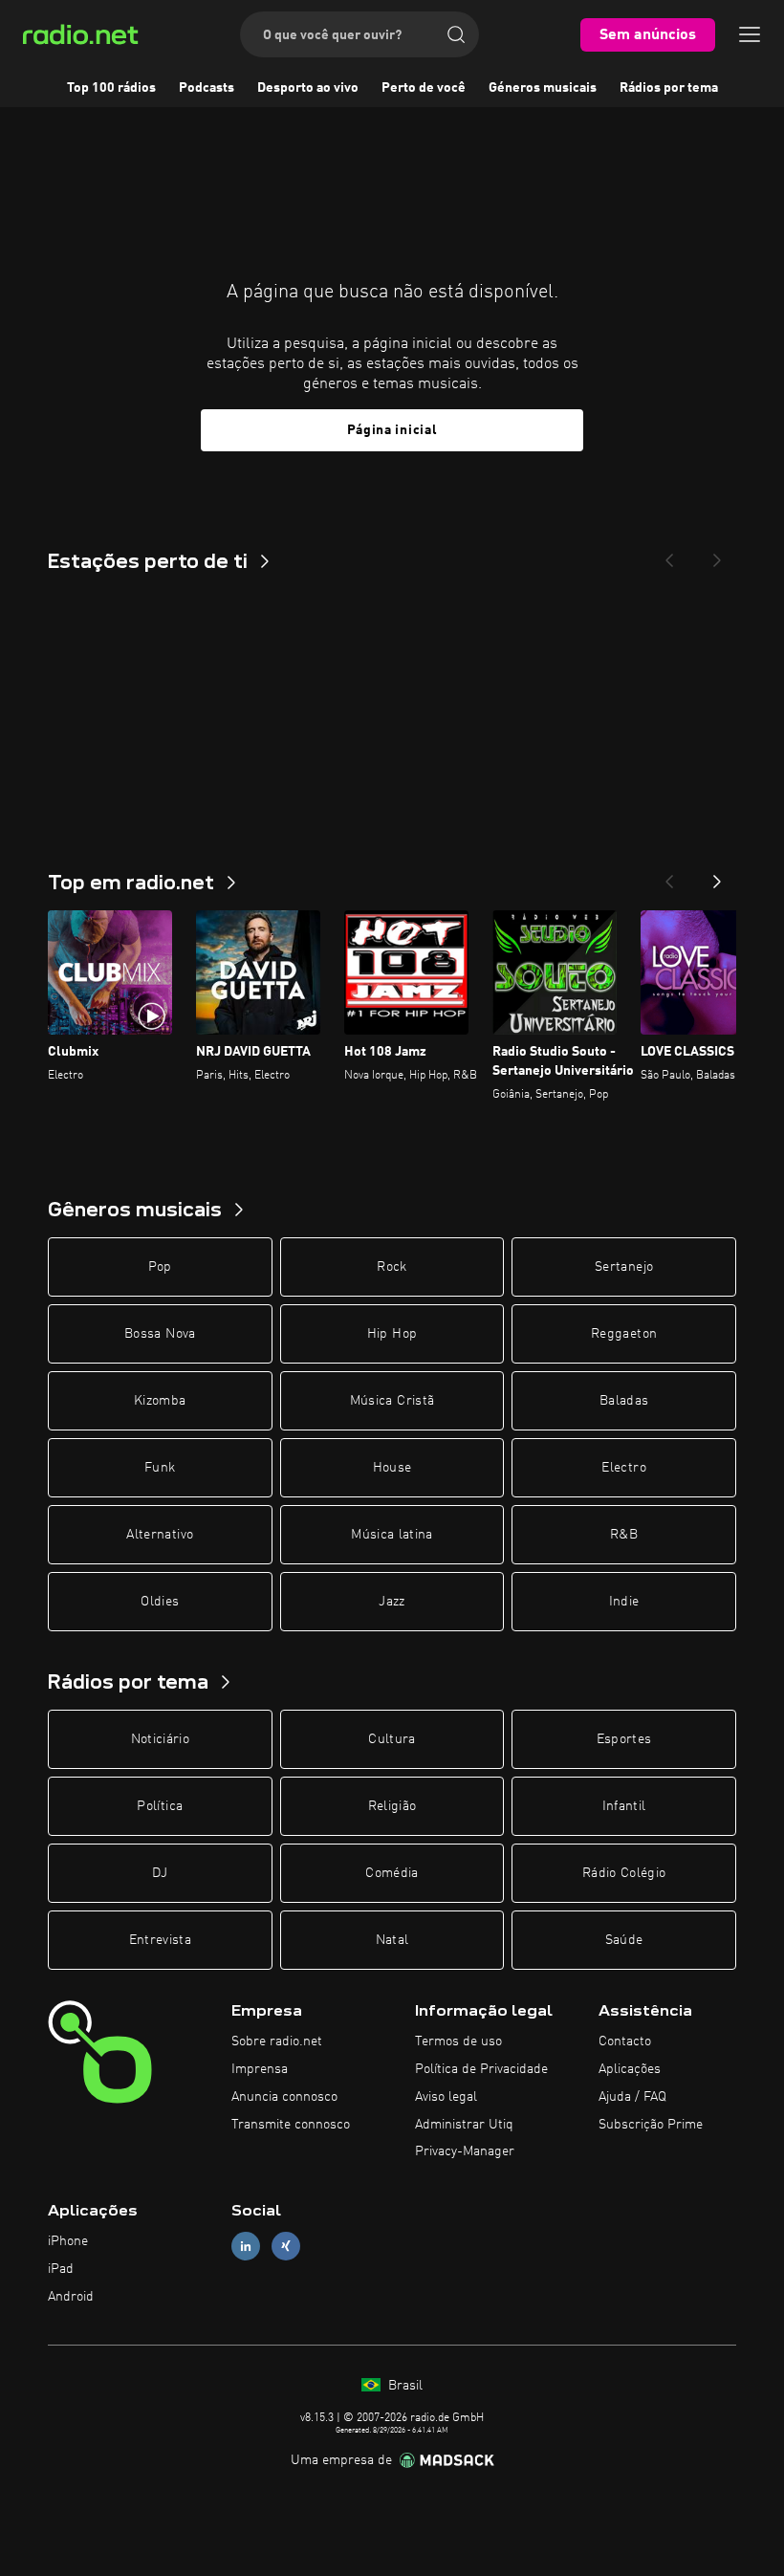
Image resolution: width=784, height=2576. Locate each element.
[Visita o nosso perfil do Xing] (286, 2247)
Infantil (624, 1806)
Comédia (392, 1873)
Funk (160, 1468)
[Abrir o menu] (750, 34)
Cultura (392, 1739)
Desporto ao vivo (308, 88)
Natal (392, 1940)
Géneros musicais (543, 88)
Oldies (160, 1602)
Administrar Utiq (464, 2125)
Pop (160, 1267)
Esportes (624, 1739)
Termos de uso (458, 2041)
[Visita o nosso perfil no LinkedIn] (246, 2247)
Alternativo (160, 1535)
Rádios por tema (669, 88)
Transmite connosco (291, 2125)
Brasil (403, 2386)
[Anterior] (669, 876)
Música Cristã (392, 1401)
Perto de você (424, 88)
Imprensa (260, 2069)
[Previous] (669, 555)
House (392, 1468)
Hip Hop (392, 1334)
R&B (624, 1535)
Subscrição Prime (651, 2125)
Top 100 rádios (111, 88)
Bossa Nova (160, 1334)
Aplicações (630, 2069)
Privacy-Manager (465, 2151)
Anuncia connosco (284, 2097)
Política (160, 1806)
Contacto (625, 2041)
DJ (160, 1873)
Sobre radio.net (277, 2041)
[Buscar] (456, 34)
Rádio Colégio (624, 1873)
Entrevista (161, 1940)
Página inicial (392, 430)
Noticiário (161, 1739)
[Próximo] (717, 876)
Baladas (624, 1401)
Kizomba (160, 1401)
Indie (624, 1602)
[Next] (717, 555)
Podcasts (207, 88)
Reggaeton (624, 1334)
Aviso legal (446, 2097)
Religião (392, 1806)
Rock (392, 1267)
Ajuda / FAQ (632, 2097)
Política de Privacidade (481, 2069)
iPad (61, 2269)
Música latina (392, 1535)
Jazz (392, 1602)
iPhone (68, 2241)
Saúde (624, 1940)
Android (71, 2297)
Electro (623, 1468)
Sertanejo (624, 1267)
